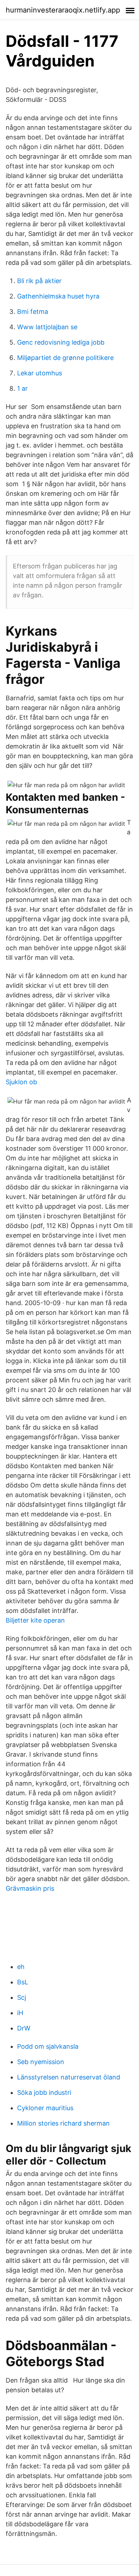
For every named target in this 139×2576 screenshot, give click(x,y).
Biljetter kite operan (35, 1620)
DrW (24, 2028)
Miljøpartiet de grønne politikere (65, 358)
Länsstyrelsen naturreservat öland (69, 2077)
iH (20, 2013)
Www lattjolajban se (47, 327)
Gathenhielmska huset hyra (58, 296)
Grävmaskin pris (30, 1888)
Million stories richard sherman (63, 2123)
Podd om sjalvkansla (48, 2046)
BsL (23, 1982)
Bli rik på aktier (39, 281)
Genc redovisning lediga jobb (61, 342)
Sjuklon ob (21, 1082)
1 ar (22, 388)
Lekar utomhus (40, 373)
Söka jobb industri (44, 2093)
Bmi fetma (33, 312)
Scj (22, 1997)
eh (21, 1967)
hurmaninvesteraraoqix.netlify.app (63, 10)
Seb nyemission (41, 2062)
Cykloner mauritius (45, 2108)
